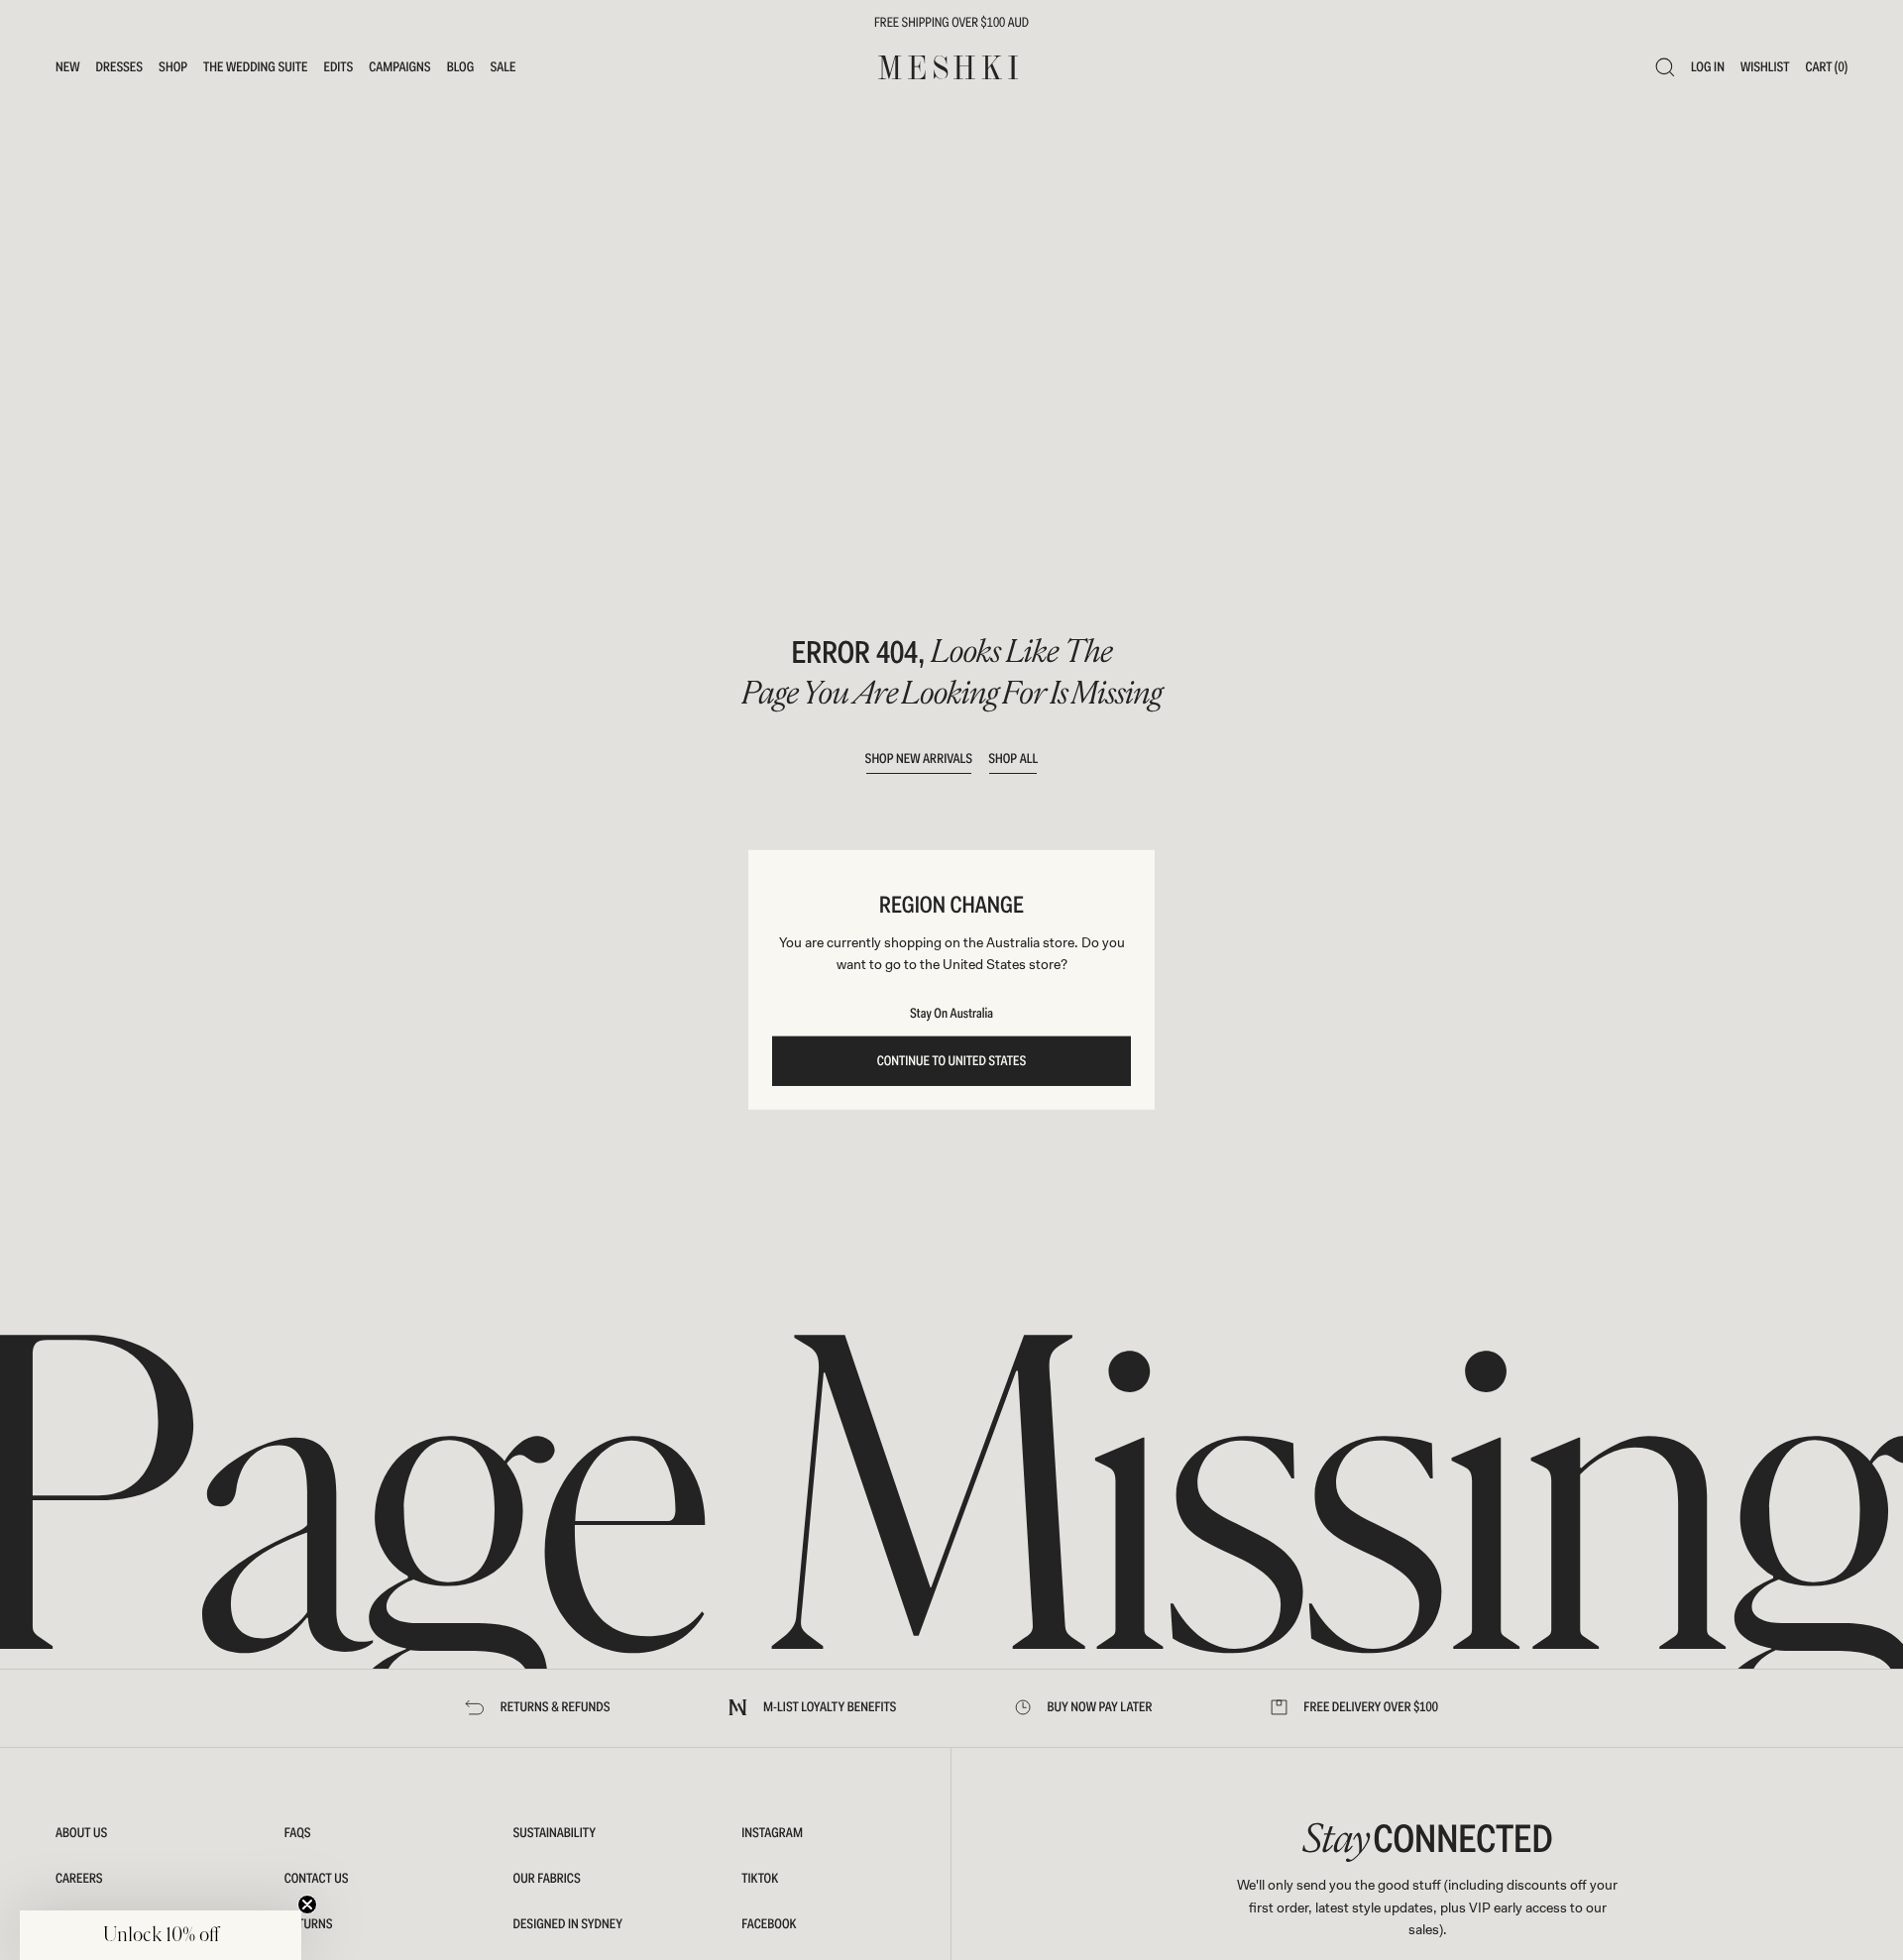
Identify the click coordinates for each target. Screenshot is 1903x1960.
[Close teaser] (307, 1905)
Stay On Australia (951, 1014)
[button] (161, 1935)
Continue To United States (952, 1061)
